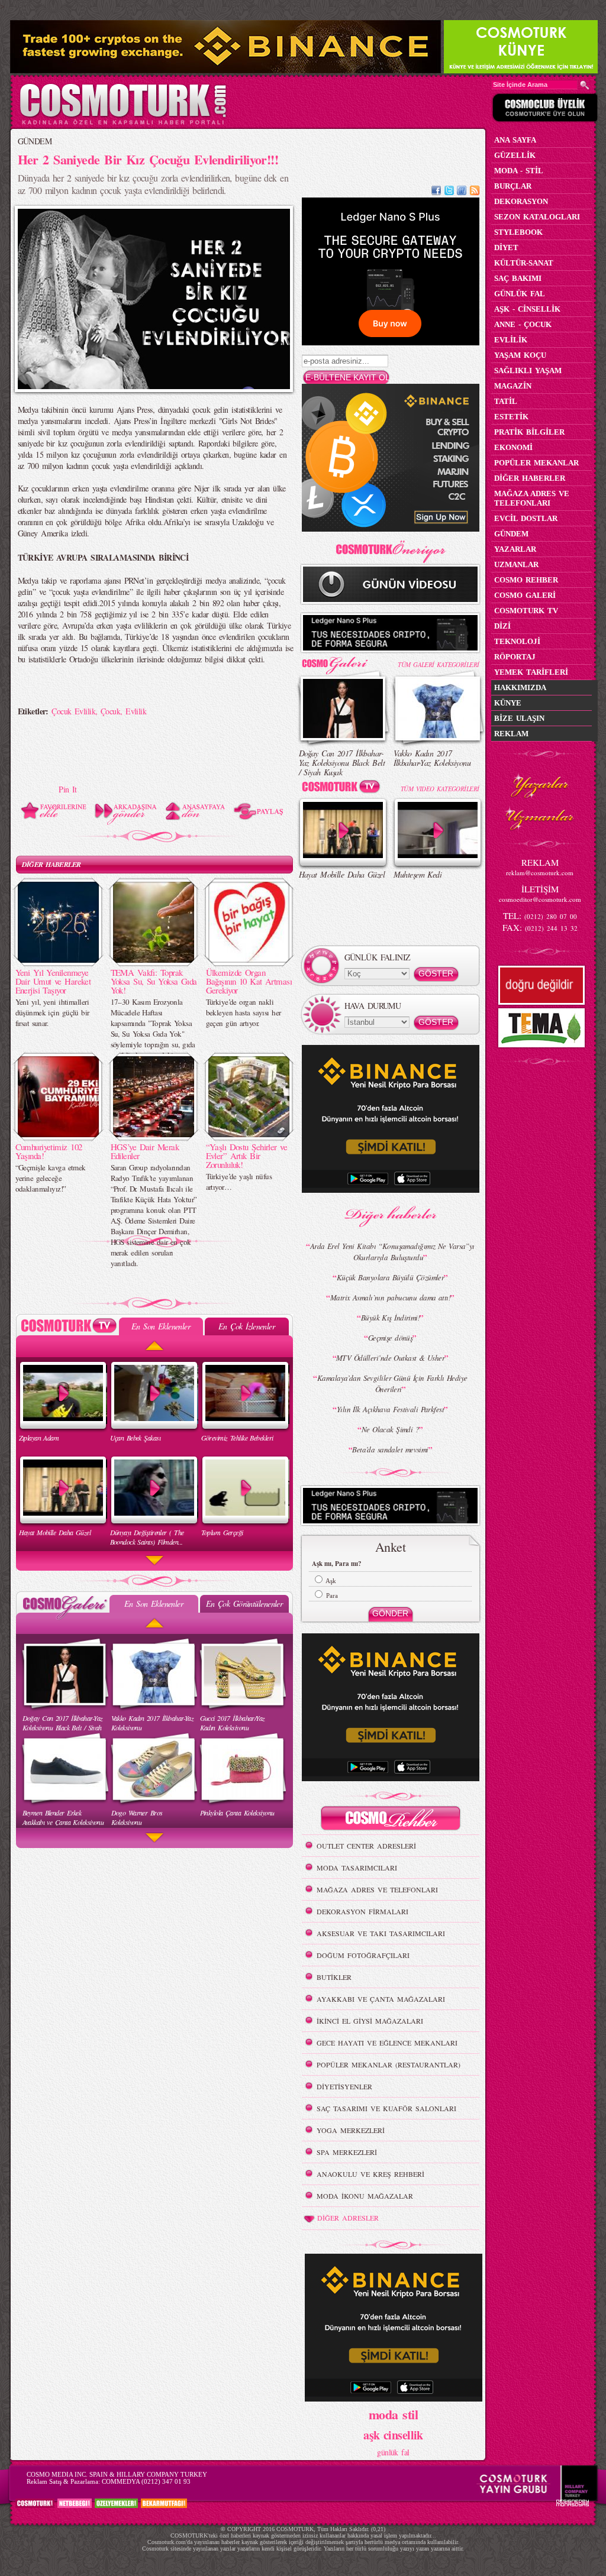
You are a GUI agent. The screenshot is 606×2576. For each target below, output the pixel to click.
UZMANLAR (516, 564)
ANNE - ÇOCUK (523, 324)
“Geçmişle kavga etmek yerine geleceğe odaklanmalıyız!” (51, 1178)
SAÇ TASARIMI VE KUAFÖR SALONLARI (386, 2108)
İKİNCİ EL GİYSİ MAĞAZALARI (370, 2021)
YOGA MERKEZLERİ (351, 2130)
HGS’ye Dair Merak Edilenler (145, 1151)
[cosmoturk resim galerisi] (343, 661)
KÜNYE (508, 703)
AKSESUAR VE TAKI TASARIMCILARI (381, 1933)
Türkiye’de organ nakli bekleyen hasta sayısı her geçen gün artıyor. (244, 1012)
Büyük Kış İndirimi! (390, 1318)
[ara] (585, 85)
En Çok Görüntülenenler (244, 1603)
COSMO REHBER (526, 580)
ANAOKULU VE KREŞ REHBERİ (370, 2174)
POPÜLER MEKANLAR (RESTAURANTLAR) (389, 2064)
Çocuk (110, 711)
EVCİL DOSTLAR (526, 518)
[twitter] (449, 192)
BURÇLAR (513, 186)
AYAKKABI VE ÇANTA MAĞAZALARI (381, 1999)
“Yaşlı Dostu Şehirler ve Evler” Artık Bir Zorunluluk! (247, 1156)
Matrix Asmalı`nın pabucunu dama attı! (390, 1297)
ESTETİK (511, 417)
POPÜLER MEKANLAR (536, 463)
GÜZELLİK (515, 155)
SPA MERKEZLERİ (347, 2152)
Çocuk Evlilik (73, 711)
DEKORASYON (521, 201)
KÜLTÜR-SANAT (524, 263)
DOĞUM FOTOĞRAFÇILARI (363, 1955)
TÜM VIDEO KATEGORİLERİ (440, 789)
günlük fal (393, 2452)
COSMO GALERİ (525, 595)
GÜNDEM (35, 141)
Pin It (68, 789)
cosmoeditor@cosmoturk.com (540, 899)
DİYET (506, 247)
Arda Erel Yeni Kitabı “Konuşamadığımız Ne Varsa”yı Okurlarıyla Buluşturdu (392, 1252)
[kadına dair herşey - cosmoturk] (123, 123)
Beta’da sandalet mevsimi (390, 1449)
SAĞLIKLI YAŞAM (528, 370)
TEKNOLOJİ (517, 641)
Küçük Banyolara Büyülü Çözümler (391, 1277)
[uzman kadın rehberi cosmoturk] (391, 1820)
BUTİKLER (334, 1977)
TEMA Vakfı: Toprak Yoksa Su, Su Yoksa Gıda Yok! (154, 981)
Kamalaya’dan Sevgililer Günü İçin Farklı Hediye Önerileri (392, 1384)
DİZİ (502, 626)
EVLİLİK (511, 340)
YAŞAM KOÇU (520, 355)
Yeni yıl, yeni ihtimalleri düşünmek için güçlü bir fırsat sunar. (52, 1012)
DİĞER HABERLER (51, 864)
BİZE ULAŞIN (519, 718)
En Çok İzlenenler (246, 1326)
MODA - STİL (519, 171)
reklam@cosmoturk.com (540, 873)
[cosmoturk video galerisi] (343, 789)
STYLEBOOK (518, 232)
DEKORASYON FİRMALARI (362, 1911)
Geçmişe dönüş (391, 1338)
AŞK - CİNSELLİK (527, 309)
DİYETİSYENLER (344, 2086)
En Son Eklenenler (161, 1326)
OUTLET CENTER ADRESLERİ (366, 1846)
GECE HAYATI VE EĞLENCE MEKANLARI (387, 2043)
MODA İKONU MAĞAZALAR (365, 2196)
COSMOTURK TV (526, 611)
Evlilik (136, 711)
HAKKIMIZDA (520, 687)
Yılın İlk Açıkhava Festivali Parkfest (390, 1409)
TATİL (506, 401)
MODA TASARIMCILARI (357, 1868)
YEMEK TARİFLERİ (531, 672)
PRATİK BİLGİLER (529, 432)
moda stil (393, 2414)
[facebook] (436, 192)
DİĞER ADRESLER (348, 2218)
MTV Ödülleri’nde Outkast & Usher (390, 1358)
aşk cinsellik (393, 2435)
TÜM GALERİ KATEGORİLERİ (438, 664)
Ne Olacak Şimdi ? (390, 1429)
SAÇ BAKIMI (518, 278)
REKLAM (511, 734)
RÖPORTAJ (515, 657)
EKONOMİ (513, 447)
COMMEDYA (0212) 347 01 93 (146, 2481)
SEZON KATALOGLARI (537, 217)
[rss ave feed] (475, 192)
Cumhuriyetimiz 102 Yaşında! (49, 1151)
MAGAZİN (513, 386)
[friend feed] (462, 192)
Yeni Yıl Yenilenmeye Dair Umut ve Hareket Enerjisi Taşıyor (53, 981)
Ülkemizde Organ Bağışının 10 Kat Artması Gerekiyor (249, 981)
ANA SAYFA (515, 140)
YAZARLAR (515, 549)
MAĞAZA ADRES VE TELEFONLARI (377, 1889)
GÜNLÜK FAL (520, 294)
